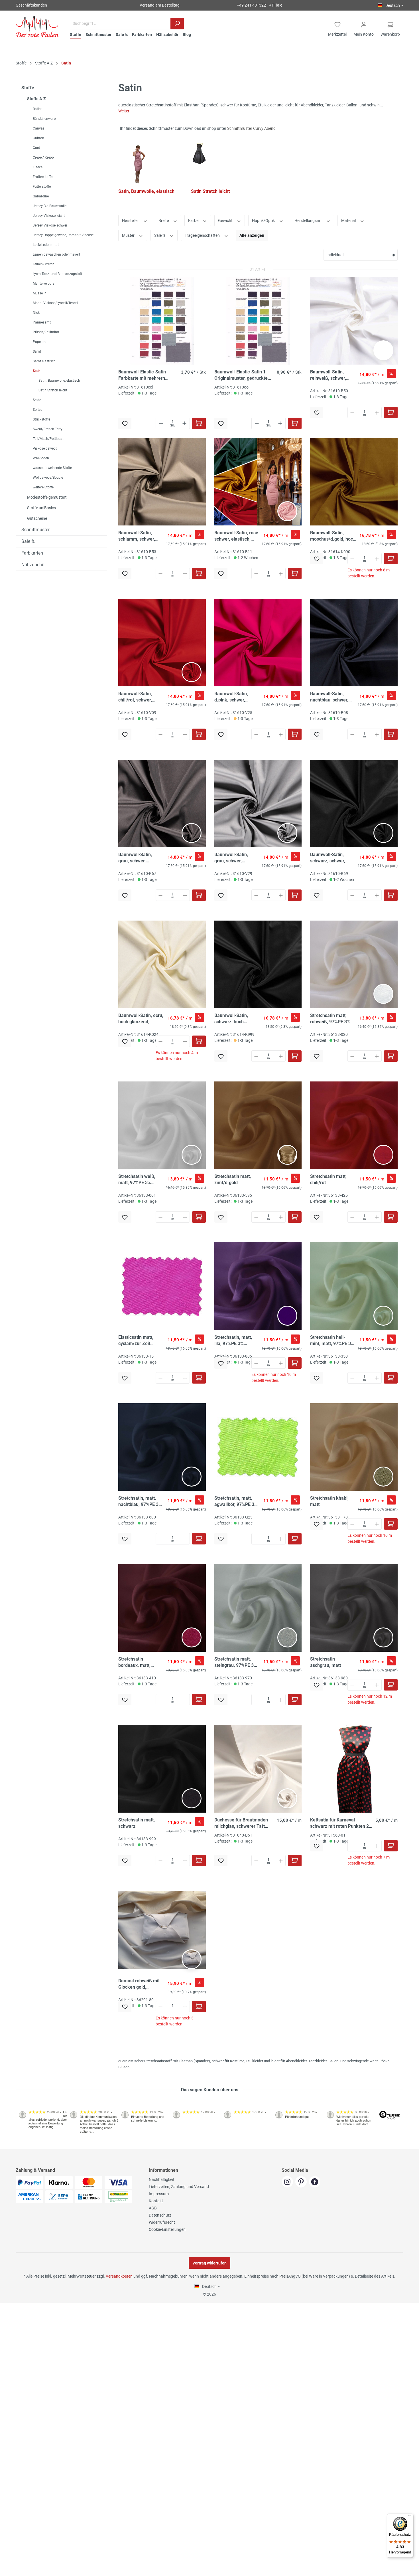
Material (349, 221)
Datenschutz (160, 2215)
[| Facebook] (315, 2182)
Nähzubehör (34, 565)
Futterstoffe (42, 187)
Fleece (38, 167)
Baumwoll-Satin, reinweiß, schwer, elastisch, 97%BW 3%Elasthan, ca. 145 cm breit (331, 375)
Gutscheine (37, 518)
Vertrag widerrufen (209, 2263)
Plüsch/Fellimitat (46, 332)
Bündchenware (44, 119)
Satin (37, 371)
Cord (36, 148)
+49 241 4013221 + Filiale (260, 5)
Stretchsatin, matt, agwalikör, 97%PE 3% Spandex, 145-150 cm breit (237, 1502)
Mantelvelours (44, 284)
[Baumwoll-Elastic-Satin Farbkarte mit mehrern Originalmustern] (162, 321)
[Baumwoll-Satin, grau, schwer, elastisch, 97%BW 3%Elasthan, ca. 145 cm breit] (162, 803)
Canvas (39, 128)
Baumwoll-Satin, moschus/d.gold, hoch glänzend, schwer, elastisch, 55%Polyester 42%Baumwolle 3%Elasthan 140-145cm (333, 536)
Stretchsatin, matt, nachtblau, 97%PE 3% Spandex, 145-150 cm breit (141, 1502)
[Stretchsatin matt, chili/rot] (354, 1125)
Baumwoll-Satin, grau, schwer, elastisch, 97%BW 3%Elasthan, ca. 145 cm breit (139, 858)
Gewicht (226, 221)
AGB (153, 2208)
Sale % (28, 541)
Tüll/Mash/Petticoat (48, 439)
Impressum (159, 2194)
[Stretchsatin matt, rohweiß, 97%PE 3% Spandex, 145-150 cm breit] (354, 964)
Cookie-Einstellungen (167, 2229)
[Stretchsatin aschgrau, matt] (354, 1608)
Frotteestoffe (43, 177)
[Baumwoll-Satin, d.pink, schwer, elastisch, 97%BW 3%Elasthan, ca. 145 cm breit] (258, 642)
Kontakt (156, 2201)
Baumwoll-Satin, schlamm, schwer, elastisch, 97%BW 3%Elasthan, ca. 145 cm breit (139, 536)
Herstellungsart (309, 221)
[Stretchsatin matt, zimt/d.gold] (258, 1125)
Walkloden (41, 458)
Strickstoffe (41, 419)
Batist (37, 109)
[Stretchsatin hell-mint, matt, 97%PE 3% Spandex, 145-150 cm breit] (354, 1286)
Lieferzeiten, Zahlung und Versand (179, 2187)
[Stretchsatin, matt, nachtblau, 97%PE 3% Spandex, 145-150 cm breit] (162, 1447)
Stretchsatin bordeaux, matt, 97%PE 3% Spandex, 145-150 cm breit (139, 1662)
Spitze (37, 410)
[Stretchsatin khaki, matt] (354, 1447)
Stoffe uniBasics (41, 508)
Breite (164, 221)
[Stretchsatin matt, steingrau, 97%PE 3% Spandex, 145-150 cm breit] (258, 1608)
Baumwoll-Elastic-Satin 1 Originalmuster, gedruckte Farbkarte (241, 375)
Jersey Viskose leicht (49, 216)
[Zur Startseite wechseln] (37, 27)
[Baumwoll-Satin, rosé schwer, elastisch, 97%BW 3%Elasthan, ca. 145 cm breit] (258, 482)
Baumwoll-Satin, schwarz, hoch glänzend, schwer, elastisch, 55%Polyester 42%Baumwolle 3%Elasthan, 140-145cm (233, 1019)
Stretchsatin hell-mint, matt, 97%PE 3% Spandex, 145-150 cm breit (332, 1341)
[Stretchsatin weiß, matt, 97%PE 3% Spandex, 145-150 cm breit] (162, 1125)
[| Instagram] (288, 2182)
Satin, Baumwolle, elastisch (59, 381)
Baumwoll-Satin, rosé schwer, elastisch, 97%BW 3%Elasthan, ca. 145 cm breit (236, 536)
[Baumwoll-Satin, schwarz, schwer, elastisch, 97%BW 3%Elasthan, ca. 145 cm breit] (354, 803)
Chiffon (38, 138)
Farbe (194, 221)
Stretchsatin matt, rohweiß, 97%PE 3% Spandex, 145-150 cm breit (332, 1019)
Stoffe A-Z (36, 99)
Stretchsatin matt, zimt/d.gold (233, 1179)
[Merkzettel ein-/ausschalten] (125, 423)
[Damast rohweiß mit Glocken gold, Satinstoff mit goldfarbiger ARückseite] (162, 1930)
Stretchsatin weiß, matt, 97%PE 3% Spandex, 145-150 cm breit (141, 1180)
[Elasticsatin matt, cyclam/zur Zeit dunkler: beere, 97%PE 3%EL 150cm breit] (162, 1286)
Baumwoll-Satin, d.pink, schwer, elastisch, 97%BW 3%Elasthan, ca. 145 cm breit (235, 697)
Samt (37, 351)
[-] (161, 423)
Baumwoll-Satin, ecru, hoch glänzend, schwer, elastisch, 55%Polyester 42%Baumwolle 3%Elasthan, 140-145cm (141, 1019)
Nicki (37, 313)
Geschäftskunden (31, 5)
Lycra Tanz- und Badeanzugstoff (57, 274)
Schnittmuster (35, 530)
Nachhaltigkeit (162, 2179)
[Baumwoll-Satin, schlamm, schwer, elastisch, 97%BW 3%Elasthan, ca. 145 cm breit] (162, 482)
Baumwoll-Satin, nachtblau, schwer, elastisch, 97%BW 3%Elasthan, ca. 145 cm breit (331, 697)
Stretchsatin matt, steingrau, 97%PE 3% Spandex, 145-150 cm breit (237, 1662)
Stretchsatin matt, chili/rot (328, 1179)
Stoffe (28, 88)
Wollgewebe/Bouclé (48, 478)
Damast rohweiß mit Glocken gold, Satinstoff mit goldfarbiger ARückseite (139, 1984)
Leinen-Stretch (44, 264)
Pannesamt (42, 322)
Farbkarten (32, 553)
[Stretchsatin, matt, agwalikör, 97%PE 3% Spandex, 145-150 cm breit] (258, 1447)
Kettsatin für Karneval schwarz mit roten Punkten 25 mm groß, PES (341, 1823)
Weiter (124, 111)
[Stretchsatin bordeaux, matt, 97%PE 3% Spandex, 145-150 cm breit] (162, 1608)
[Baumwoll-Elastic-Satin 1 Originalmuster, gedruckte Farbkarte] (258, 321)
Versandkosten (119, 2276)
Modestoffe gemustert (47, 497)
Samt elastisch (44, 361)
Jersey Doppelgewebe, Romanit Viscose (63, 235)
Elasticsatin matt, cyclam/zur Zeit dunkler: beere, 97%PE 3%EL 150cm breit (139, 1341)
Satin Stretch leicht (53, 390)
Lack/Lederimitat (46, 245)
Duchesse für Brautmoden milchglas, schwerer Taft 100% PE (241, 1823)
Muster (129, 235)
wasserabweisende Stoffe (52, 468)
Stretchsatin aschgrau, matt (326, 1662)
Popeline (39, 342)
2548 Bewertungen (33, 2146)
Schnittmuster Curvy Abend (251, 128)
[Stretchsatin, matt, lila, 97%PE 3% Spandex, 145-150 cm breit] (258, 1286)
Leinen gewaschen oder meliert (56, 254)
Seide (37, 400)
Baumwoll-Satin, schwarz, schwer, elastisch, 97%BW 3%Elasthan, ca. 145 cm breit (331, 858)
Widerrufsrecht (162, 2222)
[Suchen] (177, 24)
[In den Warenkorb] (199, 423)
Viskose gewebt (45, 448)
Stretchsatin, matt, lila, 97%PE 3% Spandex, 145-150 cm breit (237, 1341)
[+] (184, 423)
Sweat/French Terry (48, 429)
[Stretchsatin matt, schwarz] (162, 1769)
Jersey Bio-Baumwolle (50, 206)
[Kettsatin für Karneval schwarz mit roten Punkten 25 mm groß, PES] (354, 1769)
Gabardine (41, 196)
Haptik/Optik (264, 221)
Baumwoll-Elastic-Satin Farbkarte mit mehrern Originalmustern (142, 375)
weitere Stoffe (43, 487)
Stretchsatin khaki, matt (329, 1501)
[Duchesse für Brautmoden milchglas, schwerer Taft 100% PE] (258, 1769)
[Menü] (410, 2517)
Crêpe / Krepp (43, 157)
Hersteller (131, 221)
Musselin (40, 293)
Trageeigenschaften (203, 235)
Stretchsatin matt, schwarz (137, 1823)
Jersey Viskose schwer (50, 225)
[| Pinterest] (302, 2182)
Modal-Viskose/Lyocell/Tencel (55, 303)
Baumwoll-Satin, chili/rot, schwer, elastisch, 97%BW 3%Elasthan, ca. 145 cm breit (139, 697)
